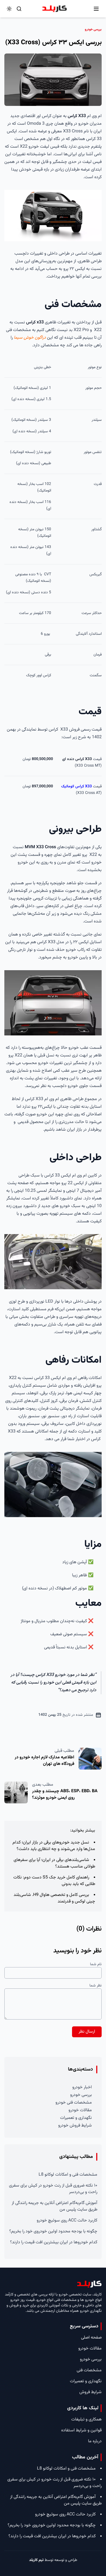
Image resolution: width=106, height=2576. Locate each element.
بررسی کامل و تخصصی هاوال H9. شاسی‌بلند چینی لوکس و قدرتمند (54, 1898)
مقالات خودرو (80, 2110)
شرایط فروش (91, 2392)
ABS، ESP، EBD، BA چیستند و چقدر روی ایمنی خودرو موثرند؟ (65, 1795)
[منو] (96, 9)
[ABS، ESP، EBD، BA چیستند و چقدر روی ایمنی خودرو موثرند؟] (16, 1792)
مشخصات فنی (89, 2370)
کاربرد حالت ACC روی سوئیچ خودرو (67, 2221)
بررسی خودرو (81, 2095)
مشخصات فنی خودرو (74, 2103)
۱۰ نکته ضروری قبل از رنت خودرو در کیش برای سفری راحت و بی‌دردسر (53, 2189)
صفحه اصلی (91, 2338)
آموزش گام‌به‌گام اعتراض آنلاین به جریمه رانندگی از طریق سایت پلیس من (54, 2206)
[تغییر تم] (9, 9)
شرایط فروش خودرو (75, 2126)
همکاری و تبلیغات (86, 2419)
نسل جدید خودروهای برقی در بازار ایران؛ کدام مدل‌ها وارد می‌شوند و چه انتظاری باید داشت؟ (54, 1846)
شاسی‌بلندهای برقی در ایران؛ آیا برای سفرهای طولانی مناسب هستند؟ (54, 1863)
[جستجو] (19, 9)
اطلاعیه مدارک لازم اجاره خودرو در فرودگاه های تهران (44, 1761)
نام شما (96, 1964)
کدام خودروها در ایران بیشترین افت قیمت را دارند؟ (54, 2242)
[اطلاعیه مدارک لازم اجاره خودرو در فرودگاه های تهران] (90, 1759)
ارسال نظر (87, 2032)
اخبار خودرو (82, 2087)
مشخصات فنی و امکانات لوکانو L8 (68, 2175)
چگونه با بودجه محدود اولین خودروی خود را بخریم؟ (53, 2231)
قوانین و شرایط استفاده (81, 2430)
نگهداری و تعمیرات (76, 2118)
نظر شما (96, 1986)
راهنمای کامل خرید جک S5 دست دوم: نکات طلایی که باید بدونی (54, 1881)
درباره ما (95, 2441)
